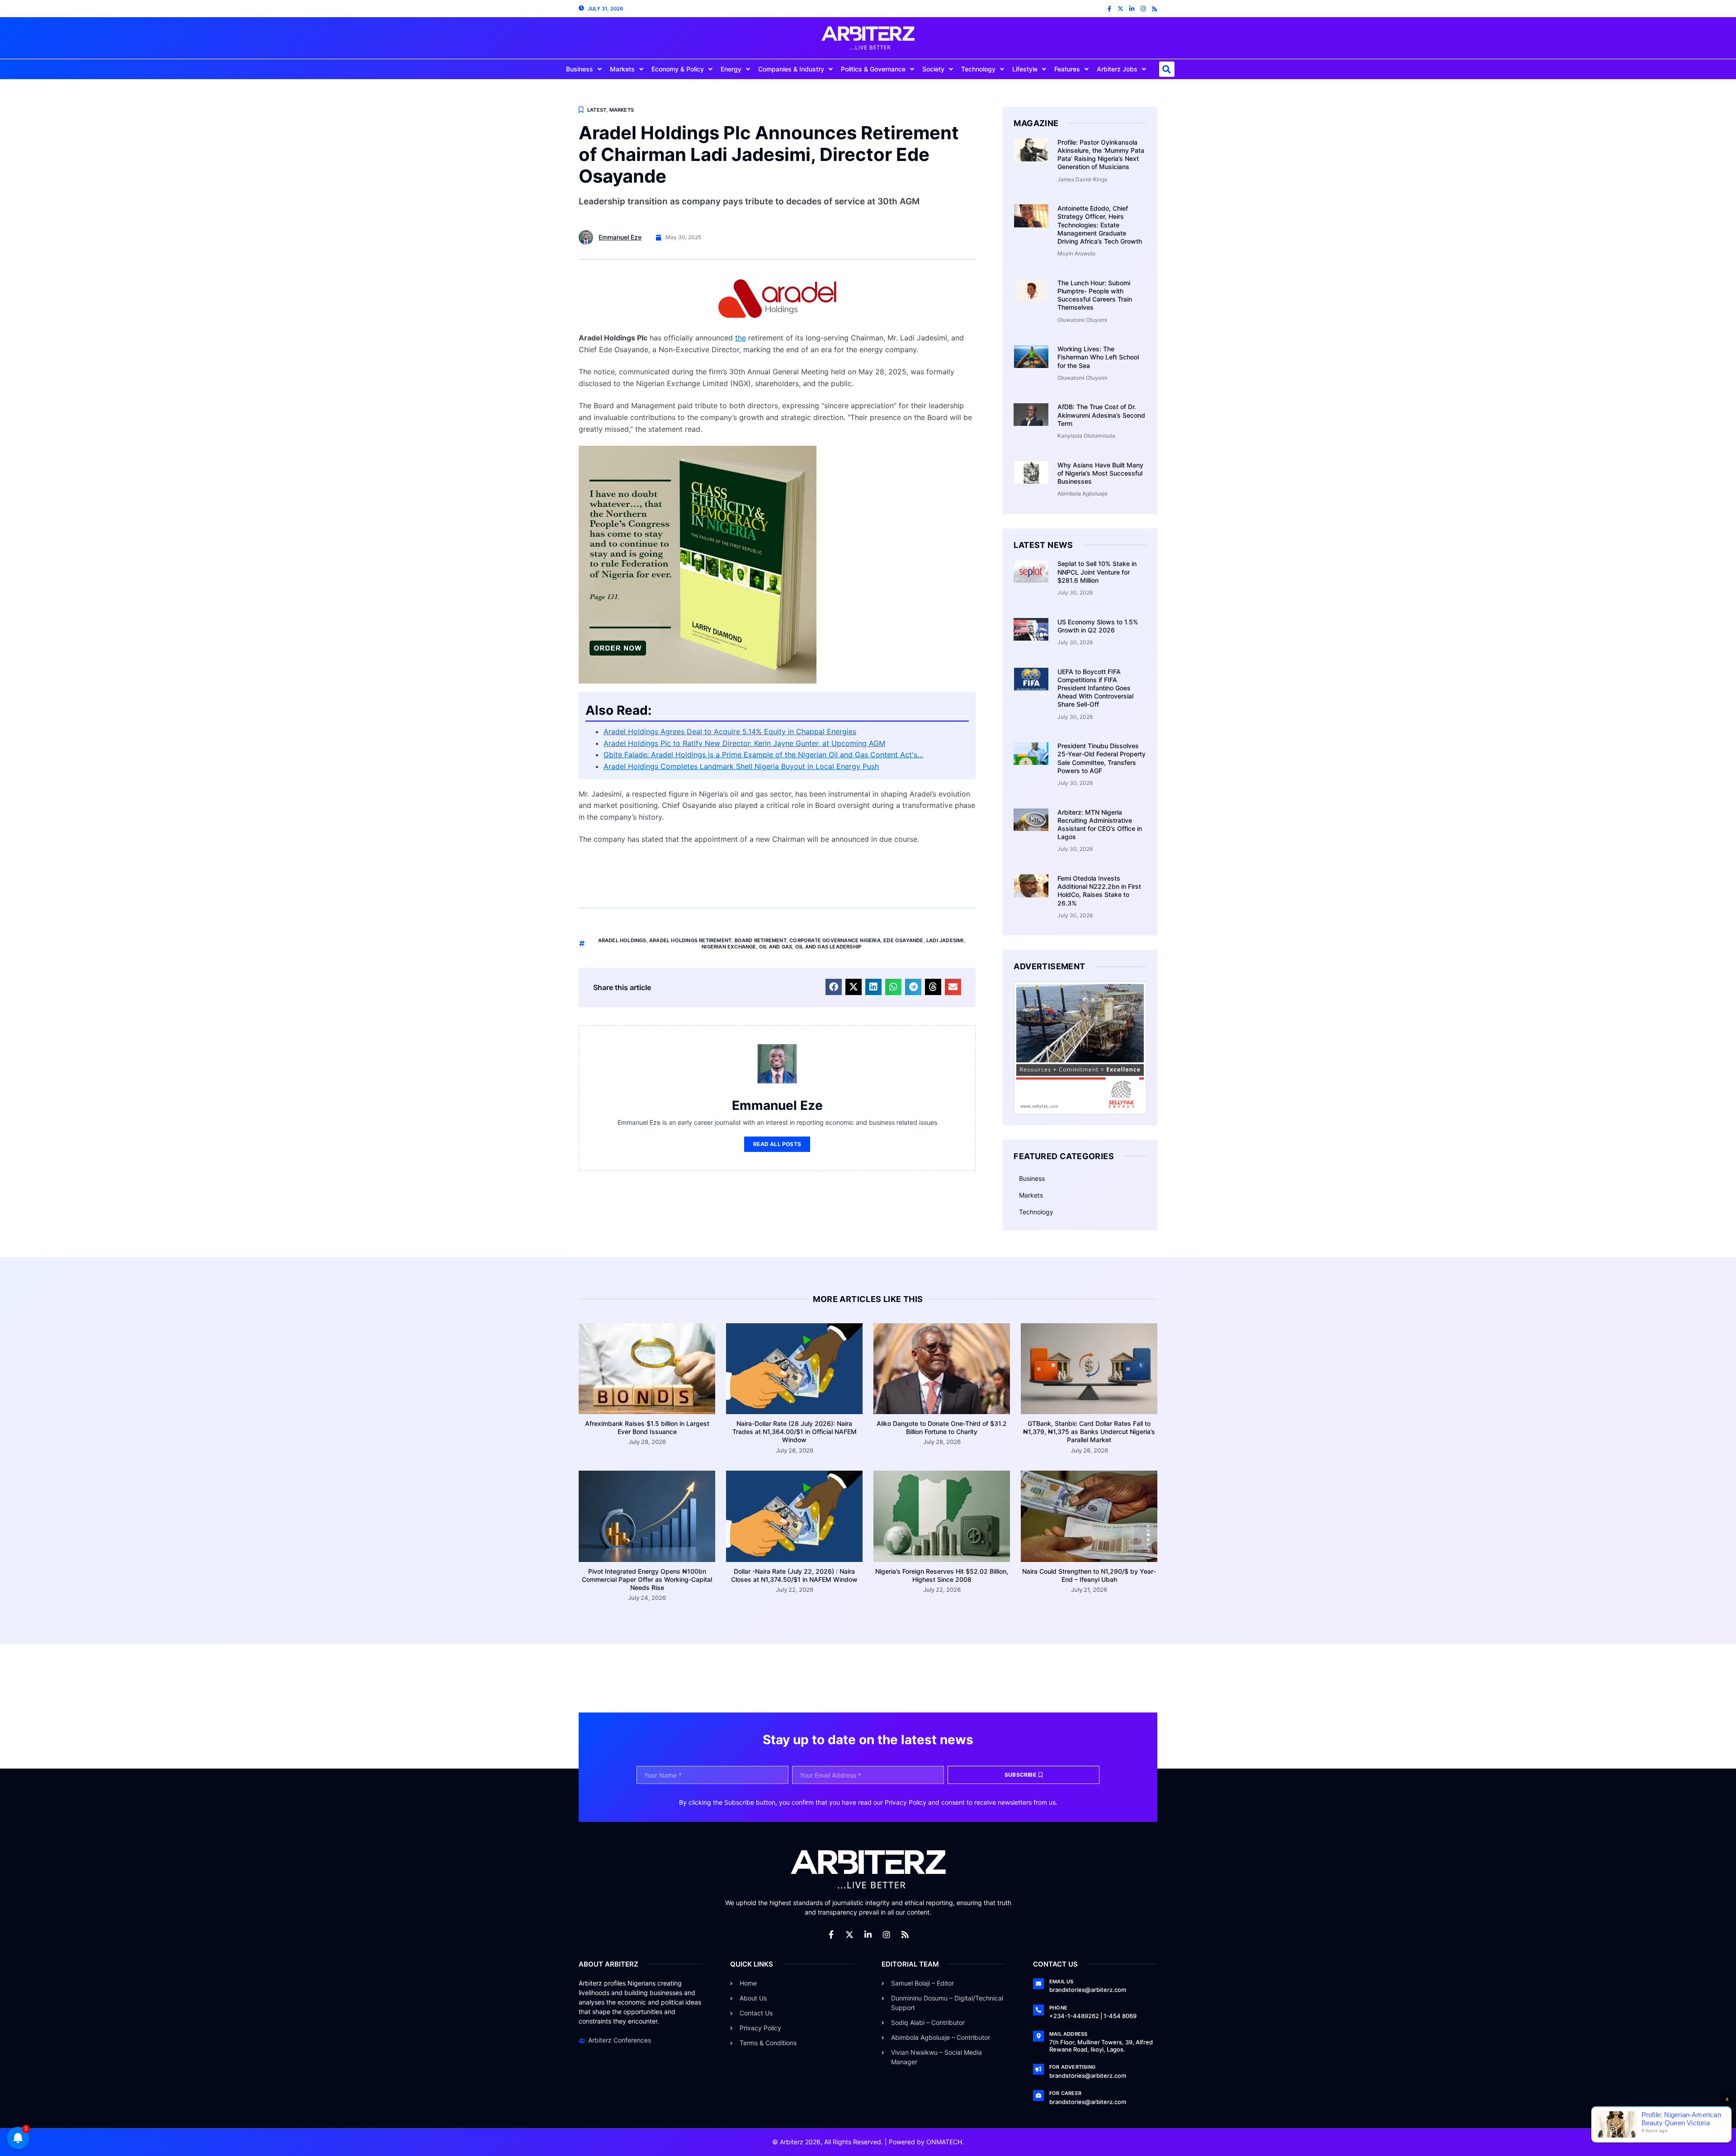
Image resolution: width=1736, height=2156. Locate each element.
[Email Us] (1038, 1984)
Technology (978, 69)
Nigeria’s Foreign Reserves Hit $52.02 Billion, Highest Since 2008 (942, 1575)
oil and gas (776, 947)
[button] (1167, 69)
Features (1067, 69)
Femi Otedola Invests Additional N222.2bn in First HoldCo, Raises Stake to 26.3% (1099, 891)
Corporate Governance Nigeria (835, 940)
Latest (597, 110)
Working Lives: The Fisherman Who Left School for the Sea (1098, 357)
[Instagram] (1143, 9)
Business (580, 69)
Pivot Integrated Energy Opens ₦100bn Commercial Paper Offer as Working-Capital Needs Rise (647, 1579)
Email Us (1061, 1981)
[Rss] (1154, 9)
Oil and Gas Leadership (828, 947)
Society (933, 69)
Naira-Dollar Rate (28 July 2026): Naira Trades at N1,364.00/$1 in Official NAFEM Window (795, 1432)
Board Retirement (761, 940)
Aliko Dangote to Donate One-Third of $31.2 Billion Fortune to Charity (942, 1427)
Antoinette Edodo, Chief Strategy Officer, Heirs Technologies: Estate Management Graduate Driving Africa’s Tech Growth (1100, 225)
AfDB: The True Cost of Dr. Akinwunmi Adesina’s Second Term (1101, 415)
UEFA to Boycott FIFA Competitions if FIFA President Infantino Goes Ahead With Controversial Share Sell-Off (1095, 688)
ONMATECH (944, 2142)
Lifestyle (1025, 69)
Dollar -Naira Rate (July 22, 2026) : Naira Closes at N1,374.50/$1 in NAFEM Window (794, 1575)
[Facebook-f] (1109, 9)
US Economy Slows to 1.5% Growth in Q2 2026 (1098, 626)
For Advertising (1072, 2067)
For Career (1065, 2093)
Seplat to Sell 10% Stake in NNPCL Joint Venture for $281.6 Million (1097, 572)
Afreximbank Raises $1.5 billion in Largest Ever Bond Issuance (647, 1427)
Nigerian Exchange (729, 947)
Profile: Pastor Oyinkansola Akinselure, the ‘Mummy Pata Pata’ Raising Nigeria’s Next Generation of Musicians (1101, 155)
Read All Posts (777, 1144)
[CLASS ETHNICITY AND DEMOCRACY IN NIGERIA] (698, 681)
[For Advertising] (1038, 2069)
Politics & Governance (873, 69)
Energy (731, 69)
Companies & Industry (791, 69)
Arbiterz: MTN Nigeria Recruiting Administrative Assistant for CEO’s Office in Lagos (1100, 825)
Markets (622, 69)
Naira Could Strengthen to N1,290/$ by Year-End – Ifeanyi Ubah (1089, 1575)
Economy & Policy (678, 69)
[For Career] (1038, 2095)
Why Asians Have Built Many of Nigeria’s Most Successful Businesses (1100, 473)
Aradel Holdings (622, 940)
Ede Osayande (903, 940)
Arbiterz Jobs (1117, 69)
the (741, 338)
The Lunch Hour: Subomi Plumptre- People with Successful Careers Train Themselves (1095, 295)
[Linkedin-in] (1132, 9)
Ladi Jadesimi (945, 940)
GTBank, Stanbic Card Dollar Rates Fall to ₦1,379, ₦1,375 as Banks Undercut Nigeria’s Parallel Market (1089, 1432)
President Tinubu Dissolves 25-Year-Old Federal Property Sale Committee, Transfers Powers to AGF (1102, 758)
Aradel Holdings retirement (690, 940)
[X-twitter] (1120, 9)
